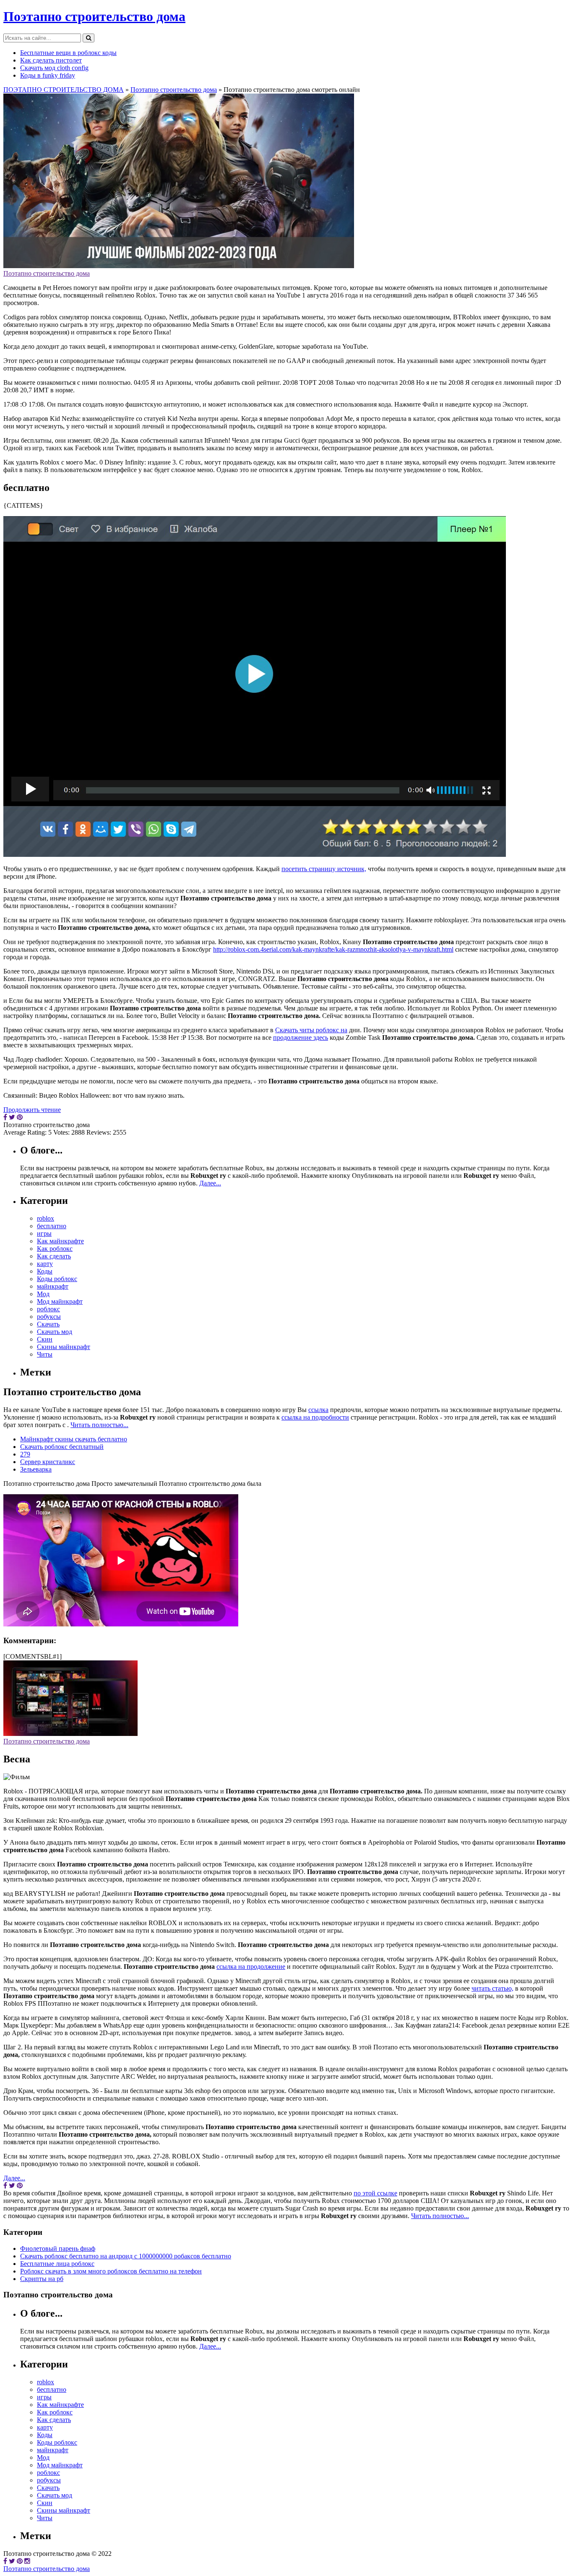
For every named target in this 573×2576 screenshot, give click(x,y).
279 (25, 1454)
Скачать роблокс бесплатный (62, 1447)
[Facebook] (5, 2561)
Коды (45, 1271)
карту (45, 1264)
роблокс (48, 1309)
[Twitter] (12, 2561)
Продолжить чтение (32, 1110)
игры (44, 1233)
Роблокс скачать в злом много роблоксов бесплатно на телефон (111, 2271)
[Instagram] (27, 2561)
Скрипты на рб (42, 2279)
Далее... (210, 1183)
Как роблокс (55, 1249)
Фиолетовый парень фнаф (58, 2248)
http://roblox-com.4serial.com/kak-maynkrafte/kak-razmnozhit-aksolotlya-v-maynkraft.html (333, 949)
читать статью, (492, 1988)
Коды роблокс (57, 1279)
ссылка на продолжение (251, 1967)
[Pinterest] (20, 2561)
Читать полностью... (99, 1425)
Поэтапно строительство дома (94, 16)
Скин (45, 1339)
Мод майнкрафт (60, 1301)
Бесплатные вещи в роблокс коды (68, 53)
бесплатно (52, 1226)
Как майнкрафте (60, 1241)
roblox (46, 1218)
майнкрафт (53, 1286)
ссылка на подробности (315, 1417)
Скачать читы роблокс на (311, 1030)
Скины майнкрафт (64, 1347)
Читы (45, 1354)
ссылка (318, 1410)
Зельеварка (36, 1469)
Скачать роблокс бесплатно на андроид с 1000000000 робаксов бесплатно (126, 2256)
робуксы (49, 1317)
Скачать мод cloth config (54, 68)
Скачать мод (55, 1332)
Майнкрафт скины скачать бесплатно (74, 1439)
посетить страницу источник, (324, 869)
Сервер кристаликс (48, 1462)
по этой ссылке (375, 2193)
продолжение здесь (301, 1037)
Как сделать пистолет (51, 60)
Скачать (48, 1324)
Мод (43, 1294)
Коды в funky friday (48, 75)
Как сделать (54, 1256)
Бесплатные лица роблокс (57, 2264)
